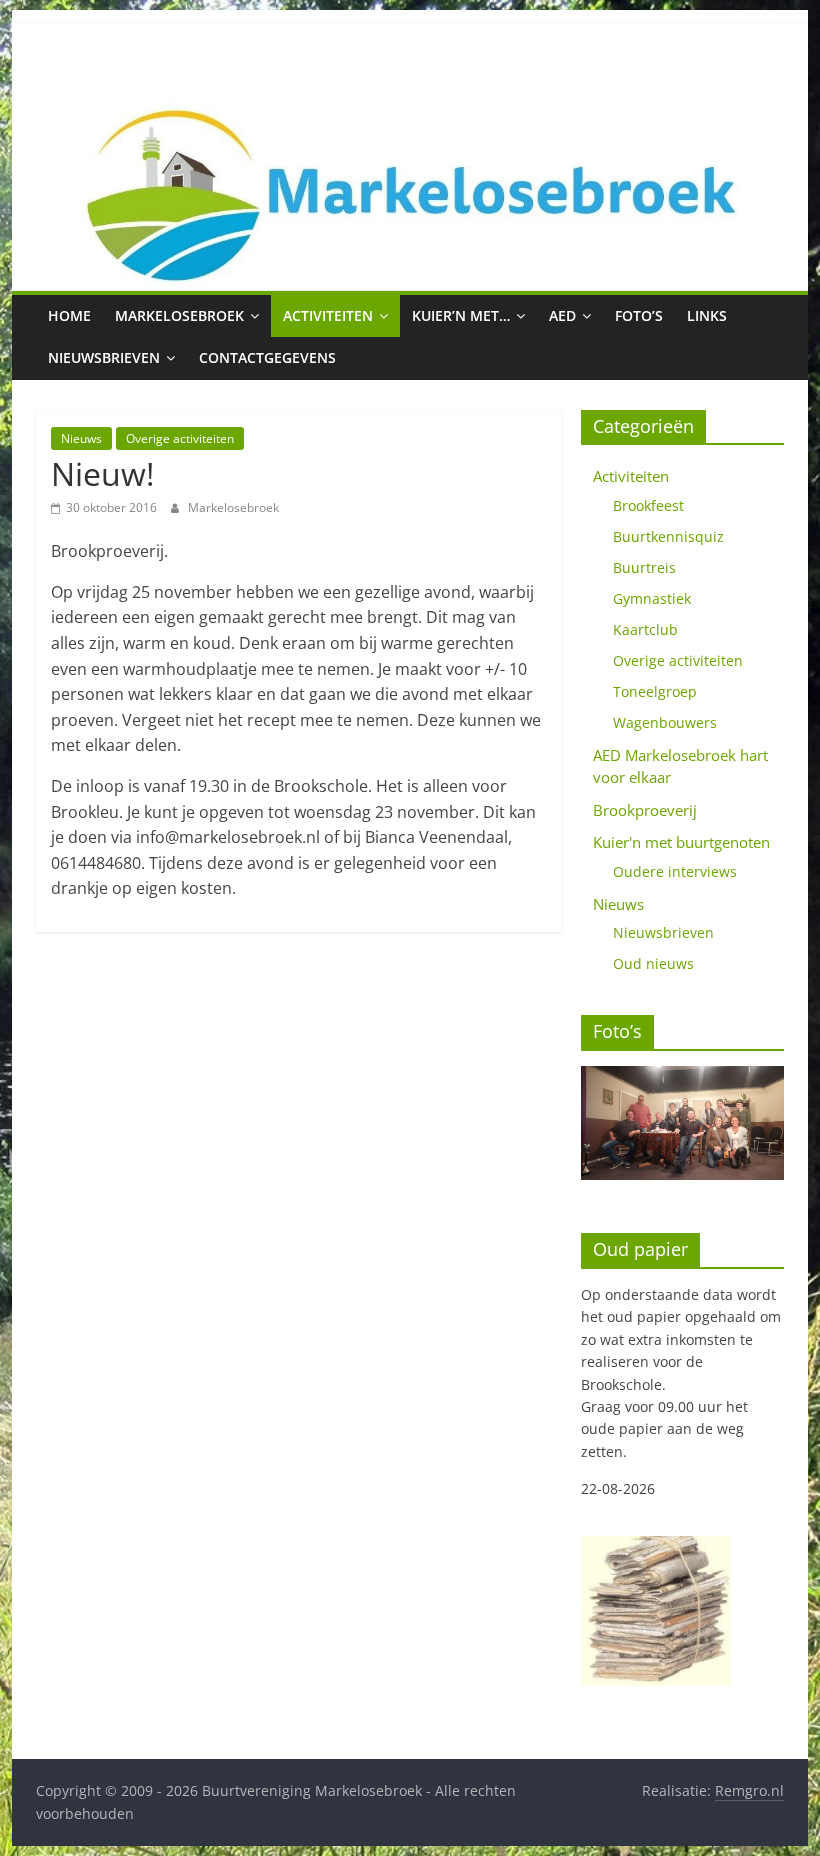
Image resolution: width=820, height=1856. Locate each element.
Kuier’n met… (461, 315)
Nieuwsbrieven (104, 357)
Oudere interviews (675, 871)
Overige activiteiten (180, 438)
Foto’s (639, 315)
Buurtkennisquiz (668, 536)
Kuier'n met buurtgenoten (681, 842)
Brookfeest (648, 505)
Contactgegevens (267, 357)
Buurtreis (644, 567)
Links (707, 315)
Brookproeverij (645, 810)
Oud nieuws (653, 963)
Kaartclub (645, 629)
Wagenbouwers (665, 722)
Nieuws (81, 438)
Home (69, 315)
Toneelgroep (655, 691)
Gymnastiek (652, 598)
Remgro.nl (749, 1790)
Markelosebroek (179, 315)
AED (562, 315)
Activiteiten (328, 315)
